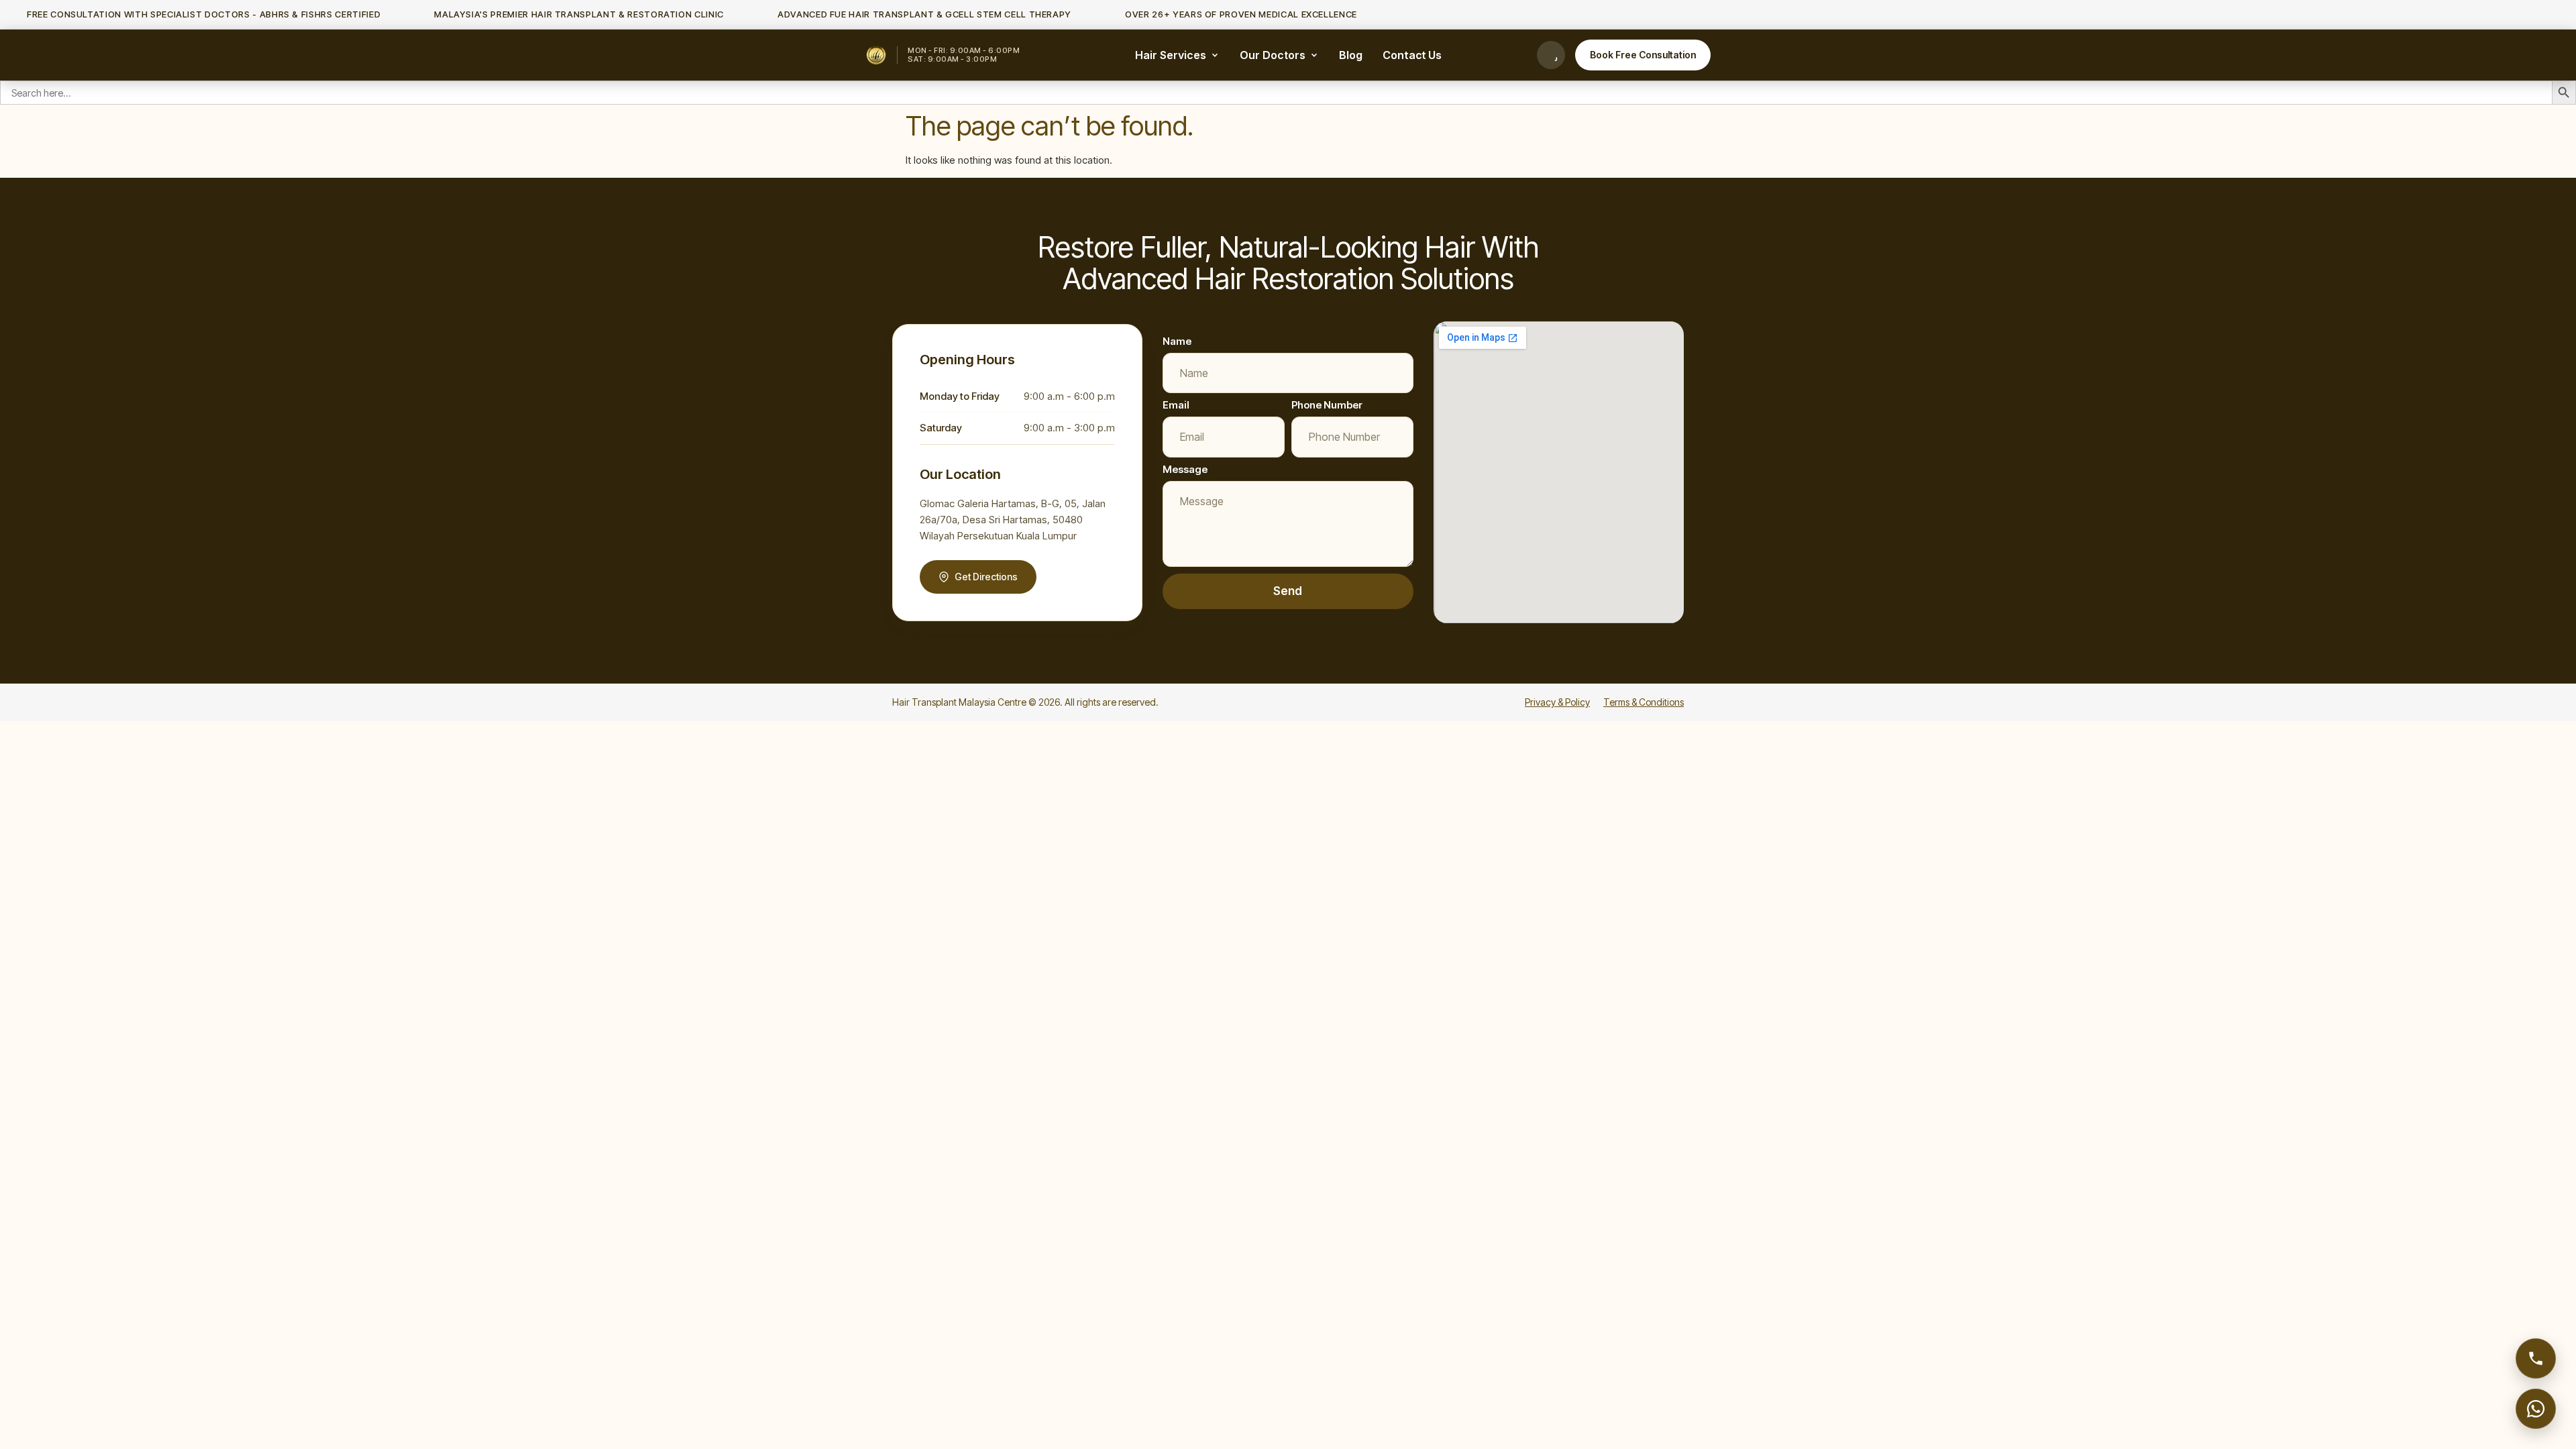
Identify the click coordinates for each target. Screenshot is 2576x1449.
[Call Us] (1551, 55)
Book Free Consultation (1643, 55)
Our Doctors (1273, 55)
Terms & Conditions (1644, 702)
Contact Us (1412, 55)
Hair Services (1171, 55)
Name (1177, 341)
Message (1185, 469)
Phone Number (1327, 405)
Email (1176, 405)
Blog (1351, 55)
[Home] (876, 55)
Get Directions (986, 577)
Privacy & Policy (1557, 702)
